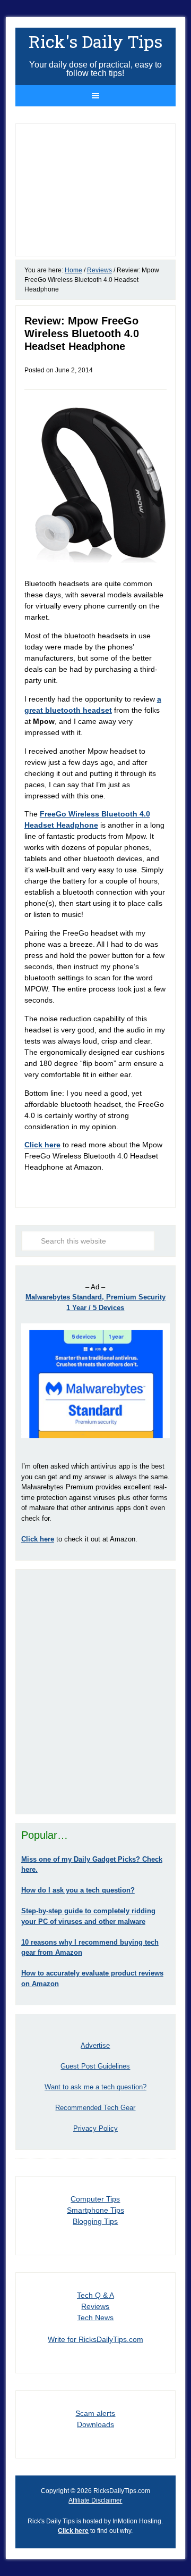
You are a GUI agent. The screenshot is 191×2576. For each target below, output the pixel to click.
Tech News (95, 2317)
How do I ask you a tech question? (78, 1890)
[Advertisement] (95, 1691)
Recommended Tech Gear (95, 2108)
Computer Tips (95, 2199)
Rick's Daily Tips (95, 41)
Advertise (95, 2045)
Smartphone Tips (95, 2210)
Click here (42, 1145)
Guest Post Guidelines (95, 2066)
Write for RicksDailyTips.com (95, 2339)
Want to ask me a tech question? (95, 2087)
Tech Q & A (95, 2295)
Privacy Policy (95, 2128)
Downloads (95, 2424)
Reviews (95, 2306)
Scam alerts (95, 2413)
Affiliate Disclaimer (95, 2500)
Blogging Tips (95, 2221)
